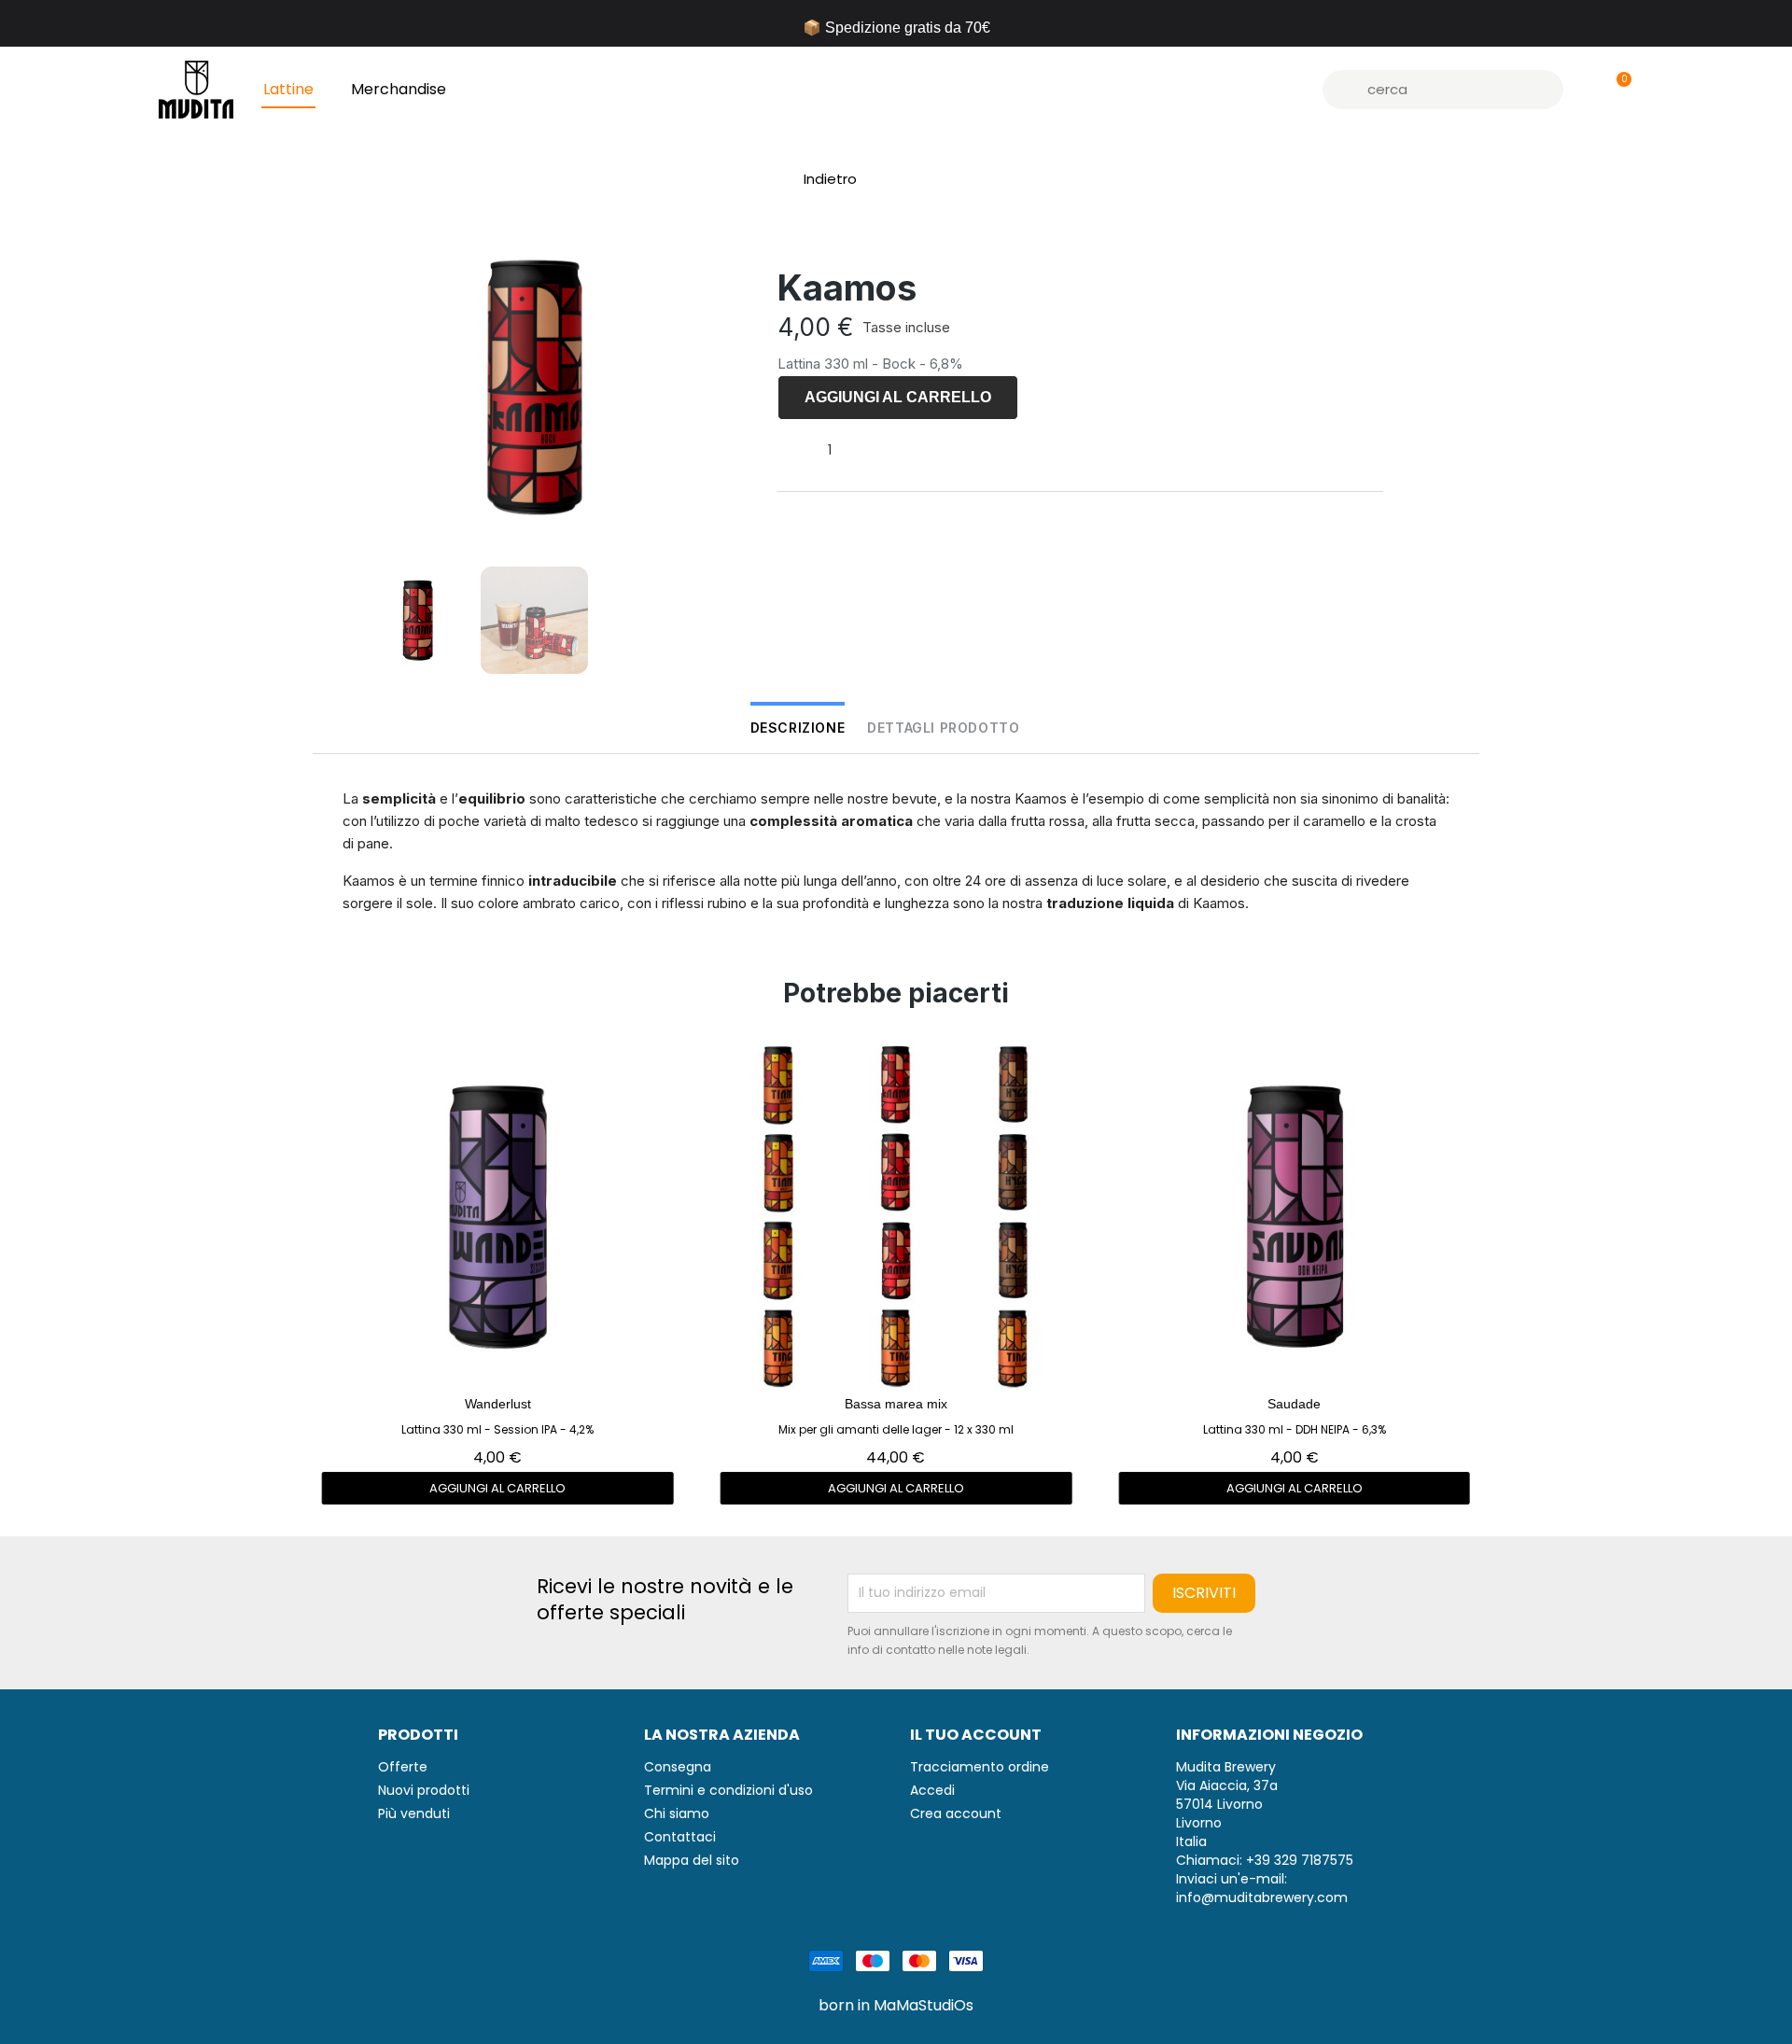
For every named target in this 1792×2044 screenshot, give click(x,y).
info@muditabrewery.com (1262, 1897)
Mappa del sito (692, 1860)
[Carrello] (1616, 90)
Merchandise (399, 89)
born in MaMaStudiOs (896, 2006)
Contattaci (680, 1837)
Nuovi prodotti (424, 1790)
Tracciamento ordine (980, 1767)
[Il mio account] (1584, 90)
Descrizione (798, 728)
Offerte (403, 1767)
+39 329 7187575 (1300, 1860)
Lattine (288, 89)
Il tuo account (976, 1735)
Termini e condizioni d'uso (728, 1790)
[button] (822, 179)
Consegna (678, 1767)
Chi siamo (677, 1813)
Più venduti (414, 1813)
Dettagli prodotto (943, 728)
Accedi (932, 1790)
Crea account (956, 1813)
